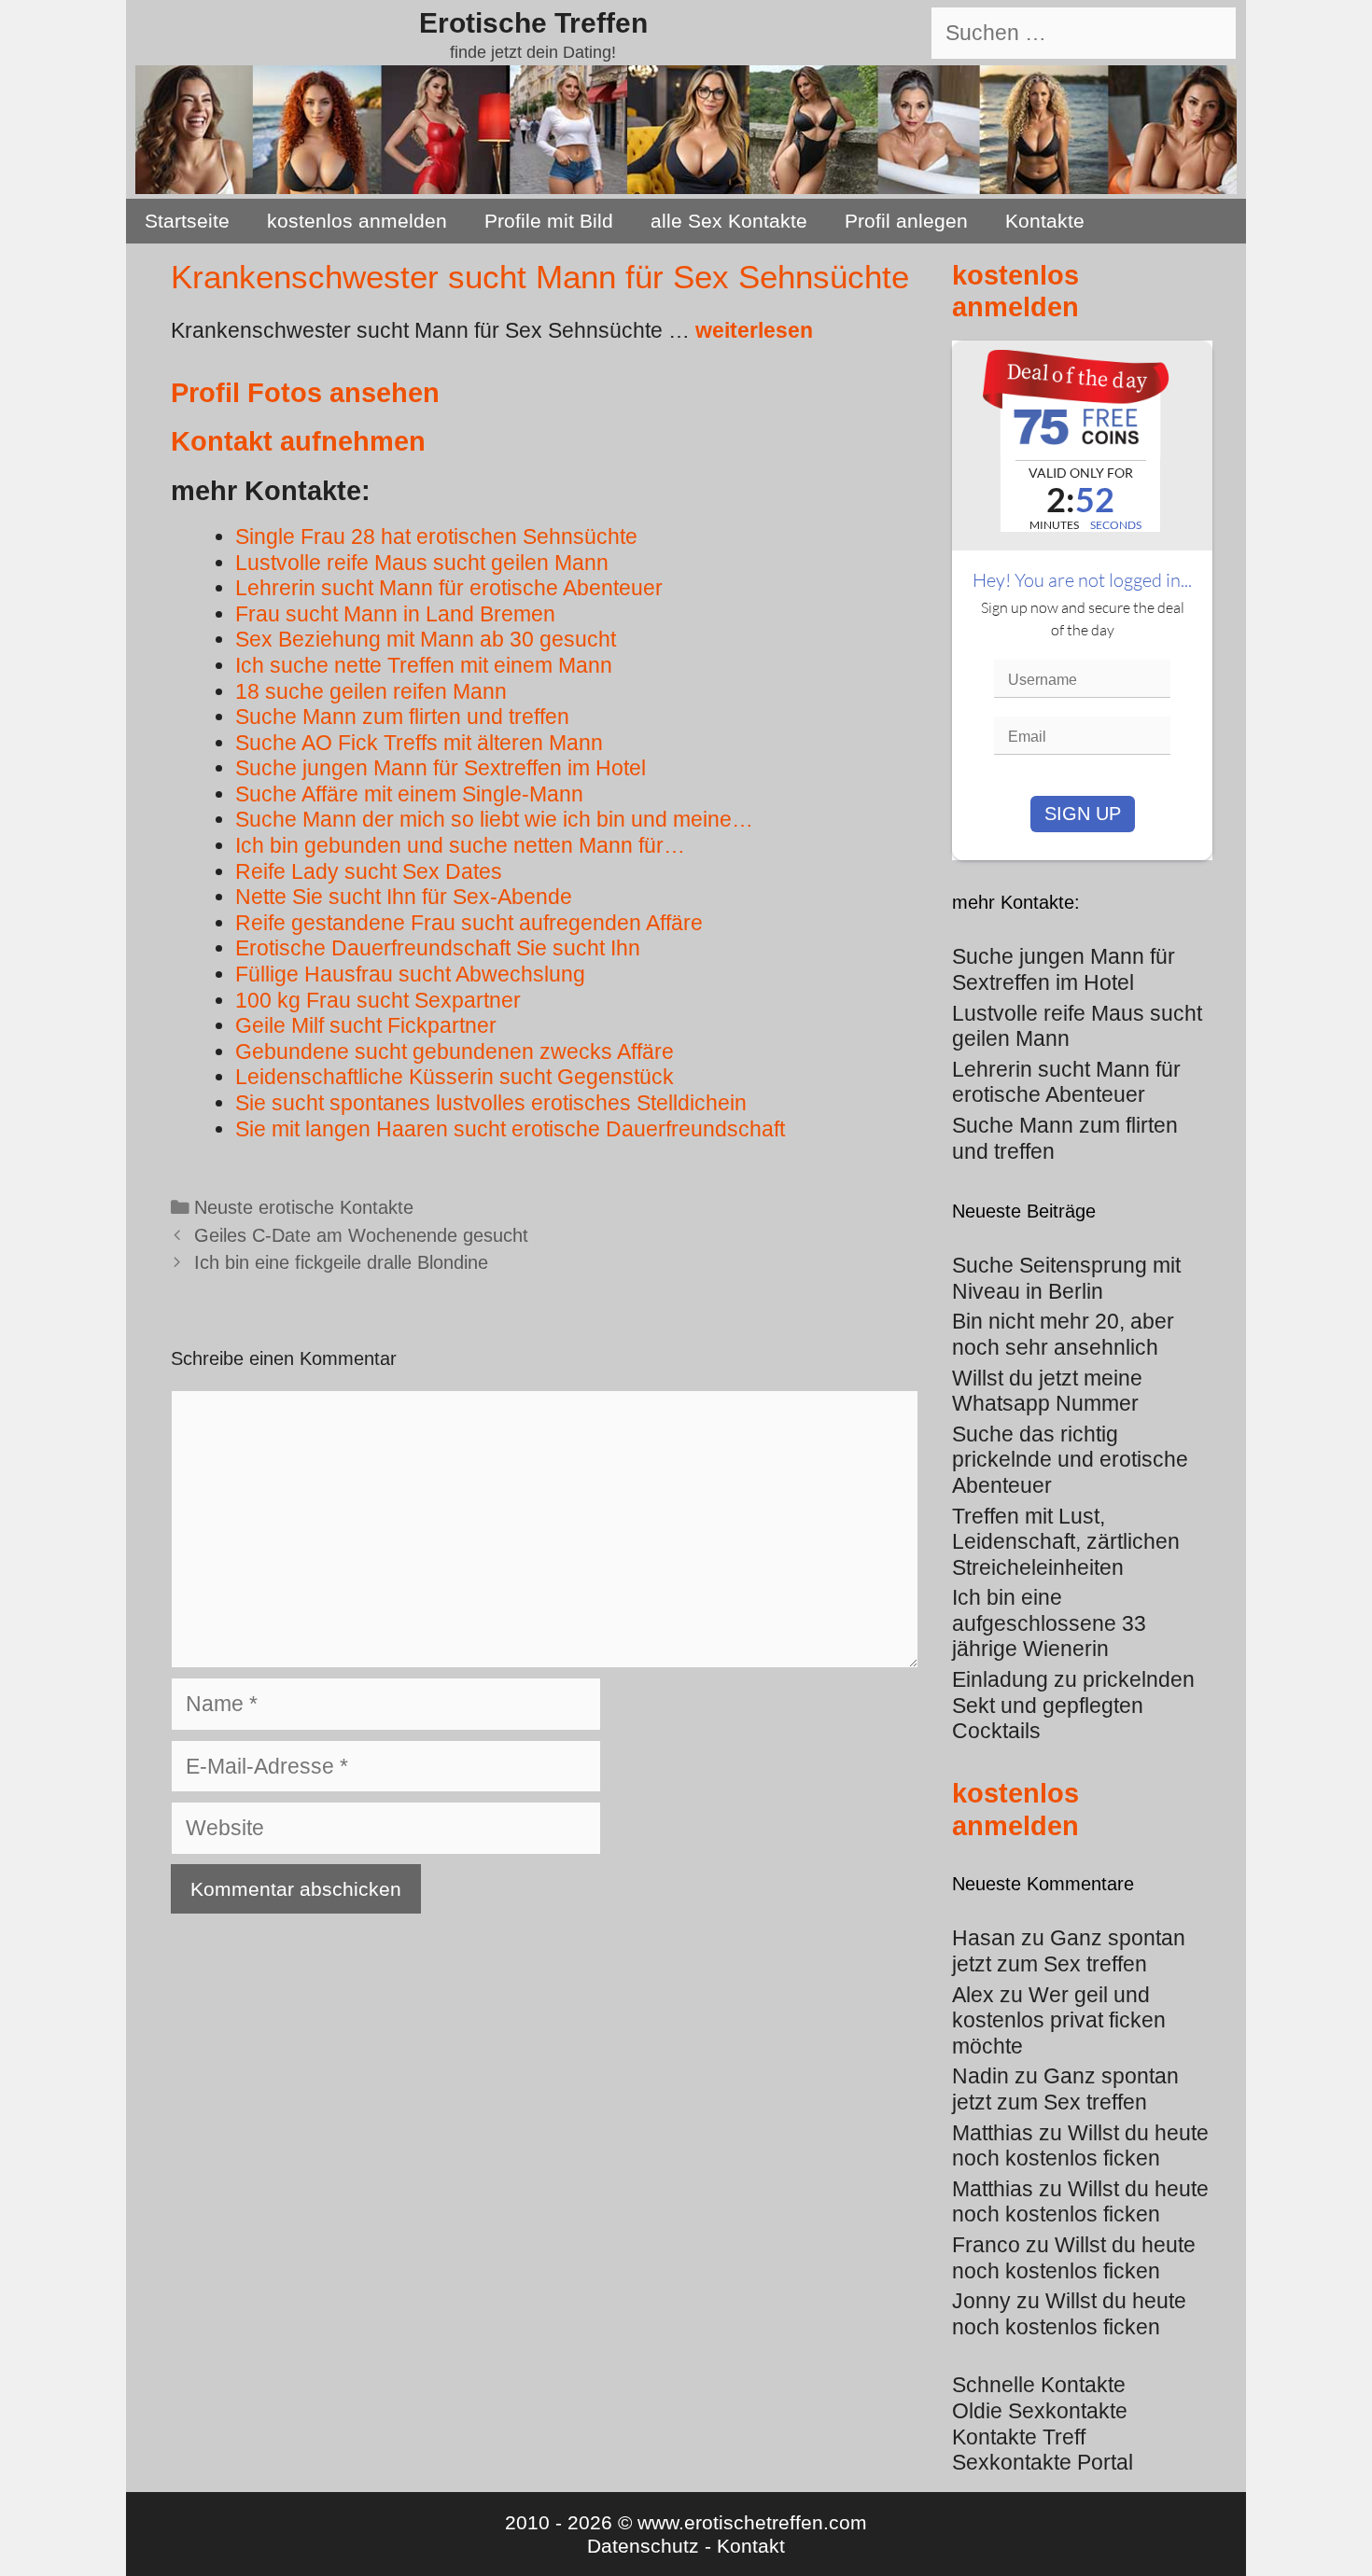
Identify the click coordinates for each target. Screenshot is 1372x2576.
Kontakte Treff (1019, 2437)
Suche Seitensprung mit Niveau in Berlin (1066, 1278)
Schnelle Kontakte (1039, 2385)
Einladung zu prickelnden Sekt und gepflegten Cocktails (1073, 1705)
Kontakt (751, 2546)
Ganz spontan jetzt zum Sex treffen (1069, 1951)
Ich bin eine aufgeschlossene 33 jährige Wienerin (1049, 1623)
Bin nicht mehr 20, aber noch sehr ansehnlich (1063, 1334)
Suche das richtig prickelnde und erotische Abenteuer (1070, 1460)
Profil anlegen (906, 221)
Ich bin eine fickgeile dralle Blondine (341, 1262)
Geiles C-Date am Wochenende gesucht (361, 1235)
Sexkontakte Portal (1043, 2462)
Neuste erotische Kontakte (304, 1207)
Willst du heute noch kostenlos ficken (1080, 2146)
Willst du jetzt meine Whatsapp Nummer (1047, 1391)
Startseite (187, 221)
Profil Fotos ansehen (305, 393)
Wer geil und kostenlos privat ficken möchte (1059, 2020)
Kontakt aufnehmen (298, 441)
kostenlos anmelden (357, 221)
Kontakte (1045, 221)
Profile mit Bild (549, 221)
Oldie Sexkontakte (1040, 2411)
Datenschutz (643, 2546)
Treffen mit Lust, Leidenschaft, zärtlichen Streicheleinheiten (1066, 1542)
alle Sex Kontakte (729, 221)
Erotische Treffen (533, 23)
